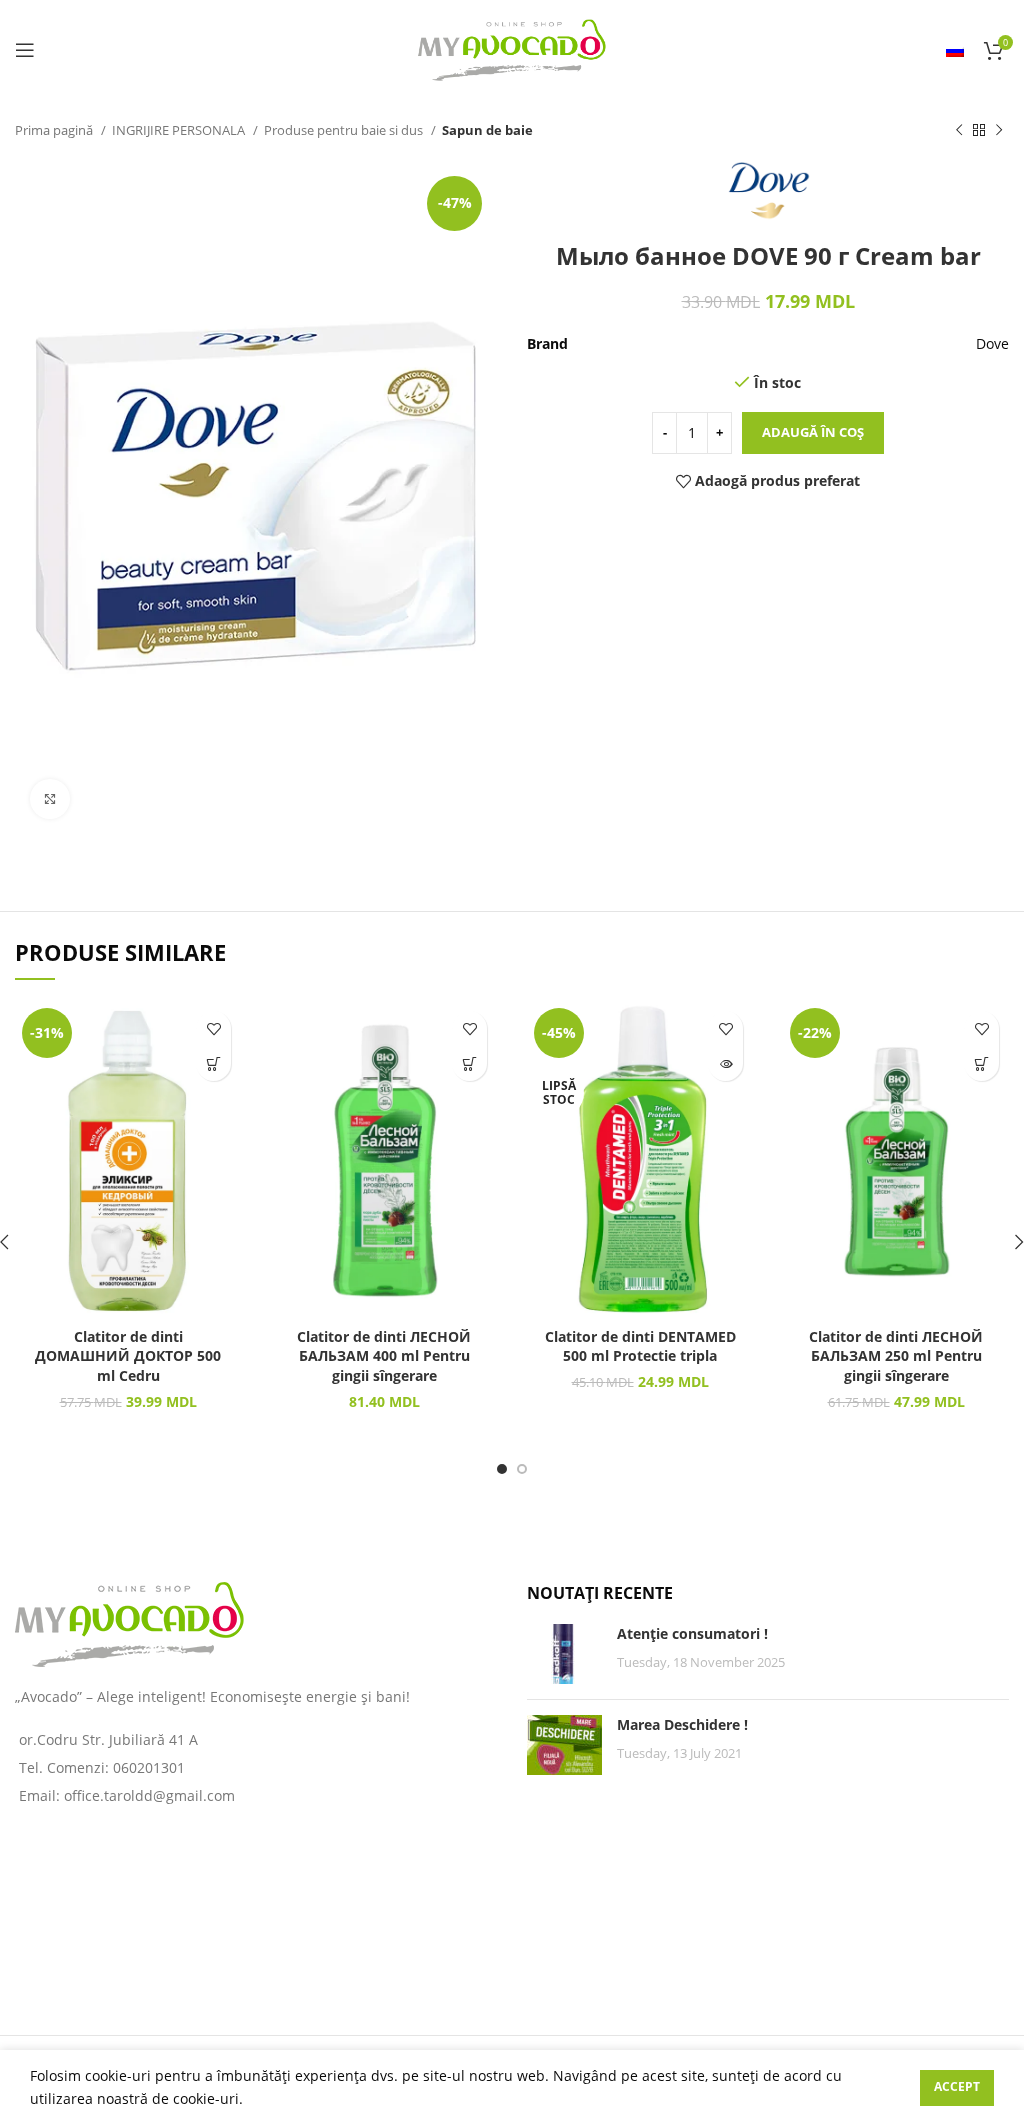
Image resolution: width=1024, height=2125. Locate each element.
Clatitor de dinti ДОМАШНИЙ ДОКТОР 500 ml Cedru (128, 1356)
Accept (957, 2086)
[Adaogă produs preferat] (213, 1028)
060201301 (149, 1767)
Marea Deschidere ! (682, 1724)
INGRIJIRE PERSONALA (180, 130)
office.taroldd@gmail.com (149, 1795)
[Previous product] (959, 131)
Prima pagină (55, 130)
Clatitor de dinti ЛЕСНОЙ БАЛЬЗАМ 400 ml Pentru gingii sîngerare (384, 1356)
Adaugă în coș (813, 432)
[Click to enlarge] (50, 799)
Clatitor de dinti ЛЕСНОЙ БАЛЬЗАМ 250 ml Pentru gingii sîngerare (896, 1356)
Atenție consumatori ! (692, 1633)
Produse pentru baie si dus (345, 130)
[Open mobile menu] (25, 50)
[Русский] (955, 50)
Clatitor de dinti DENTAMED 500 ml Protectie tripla (640, 1346)
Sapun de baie (487, 130)
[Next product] (999, 131)
